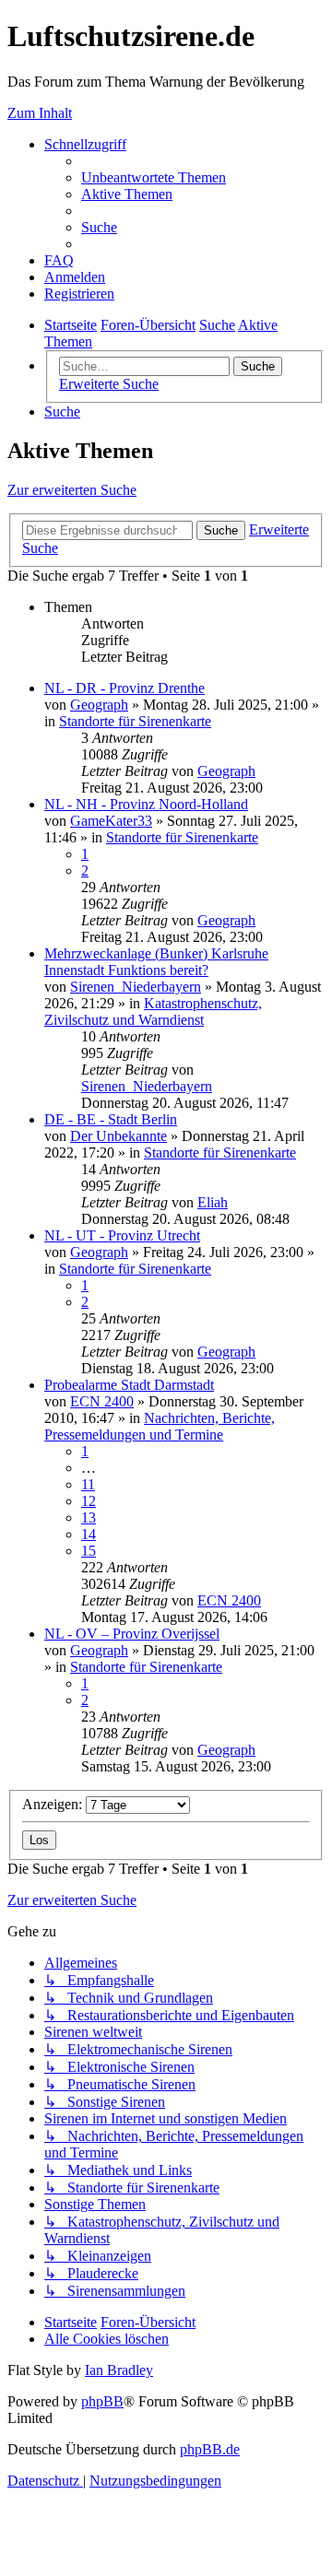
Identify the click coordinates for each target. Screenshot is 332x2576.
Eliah (213, 1202)
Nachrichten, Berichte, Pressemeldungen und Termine (160, 1426)
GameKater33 (111, 821)
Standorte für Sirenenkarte (135, 721)
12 (89, 1501)
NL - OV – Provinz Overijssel (132, 1634)
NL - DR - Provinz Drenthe (125, 688)
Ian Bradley (119, 2370)
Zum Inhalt (40, 113)
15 (89, 1551)
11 (88, 1484)
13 (89, 1517)
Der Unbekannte (119, 1136)
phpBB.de (210, 2449)
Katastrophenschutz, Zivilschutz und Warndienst (153, 1012)
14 (89, 1534)
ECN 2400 (102, 1401)
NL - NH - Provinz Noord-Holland (146, 804)
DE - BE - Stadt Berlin (111, 1119)
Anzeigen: (54, 1804)
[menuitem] (154, 177)
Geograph (99, 705)
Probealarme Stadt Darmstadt (129, 1385)
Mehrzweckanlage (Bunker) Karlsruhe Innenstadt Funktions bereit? (156, 962)
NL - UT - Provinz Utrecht (122, 1235)
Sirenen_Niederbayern (136, 987)
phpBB (102, 2401)
